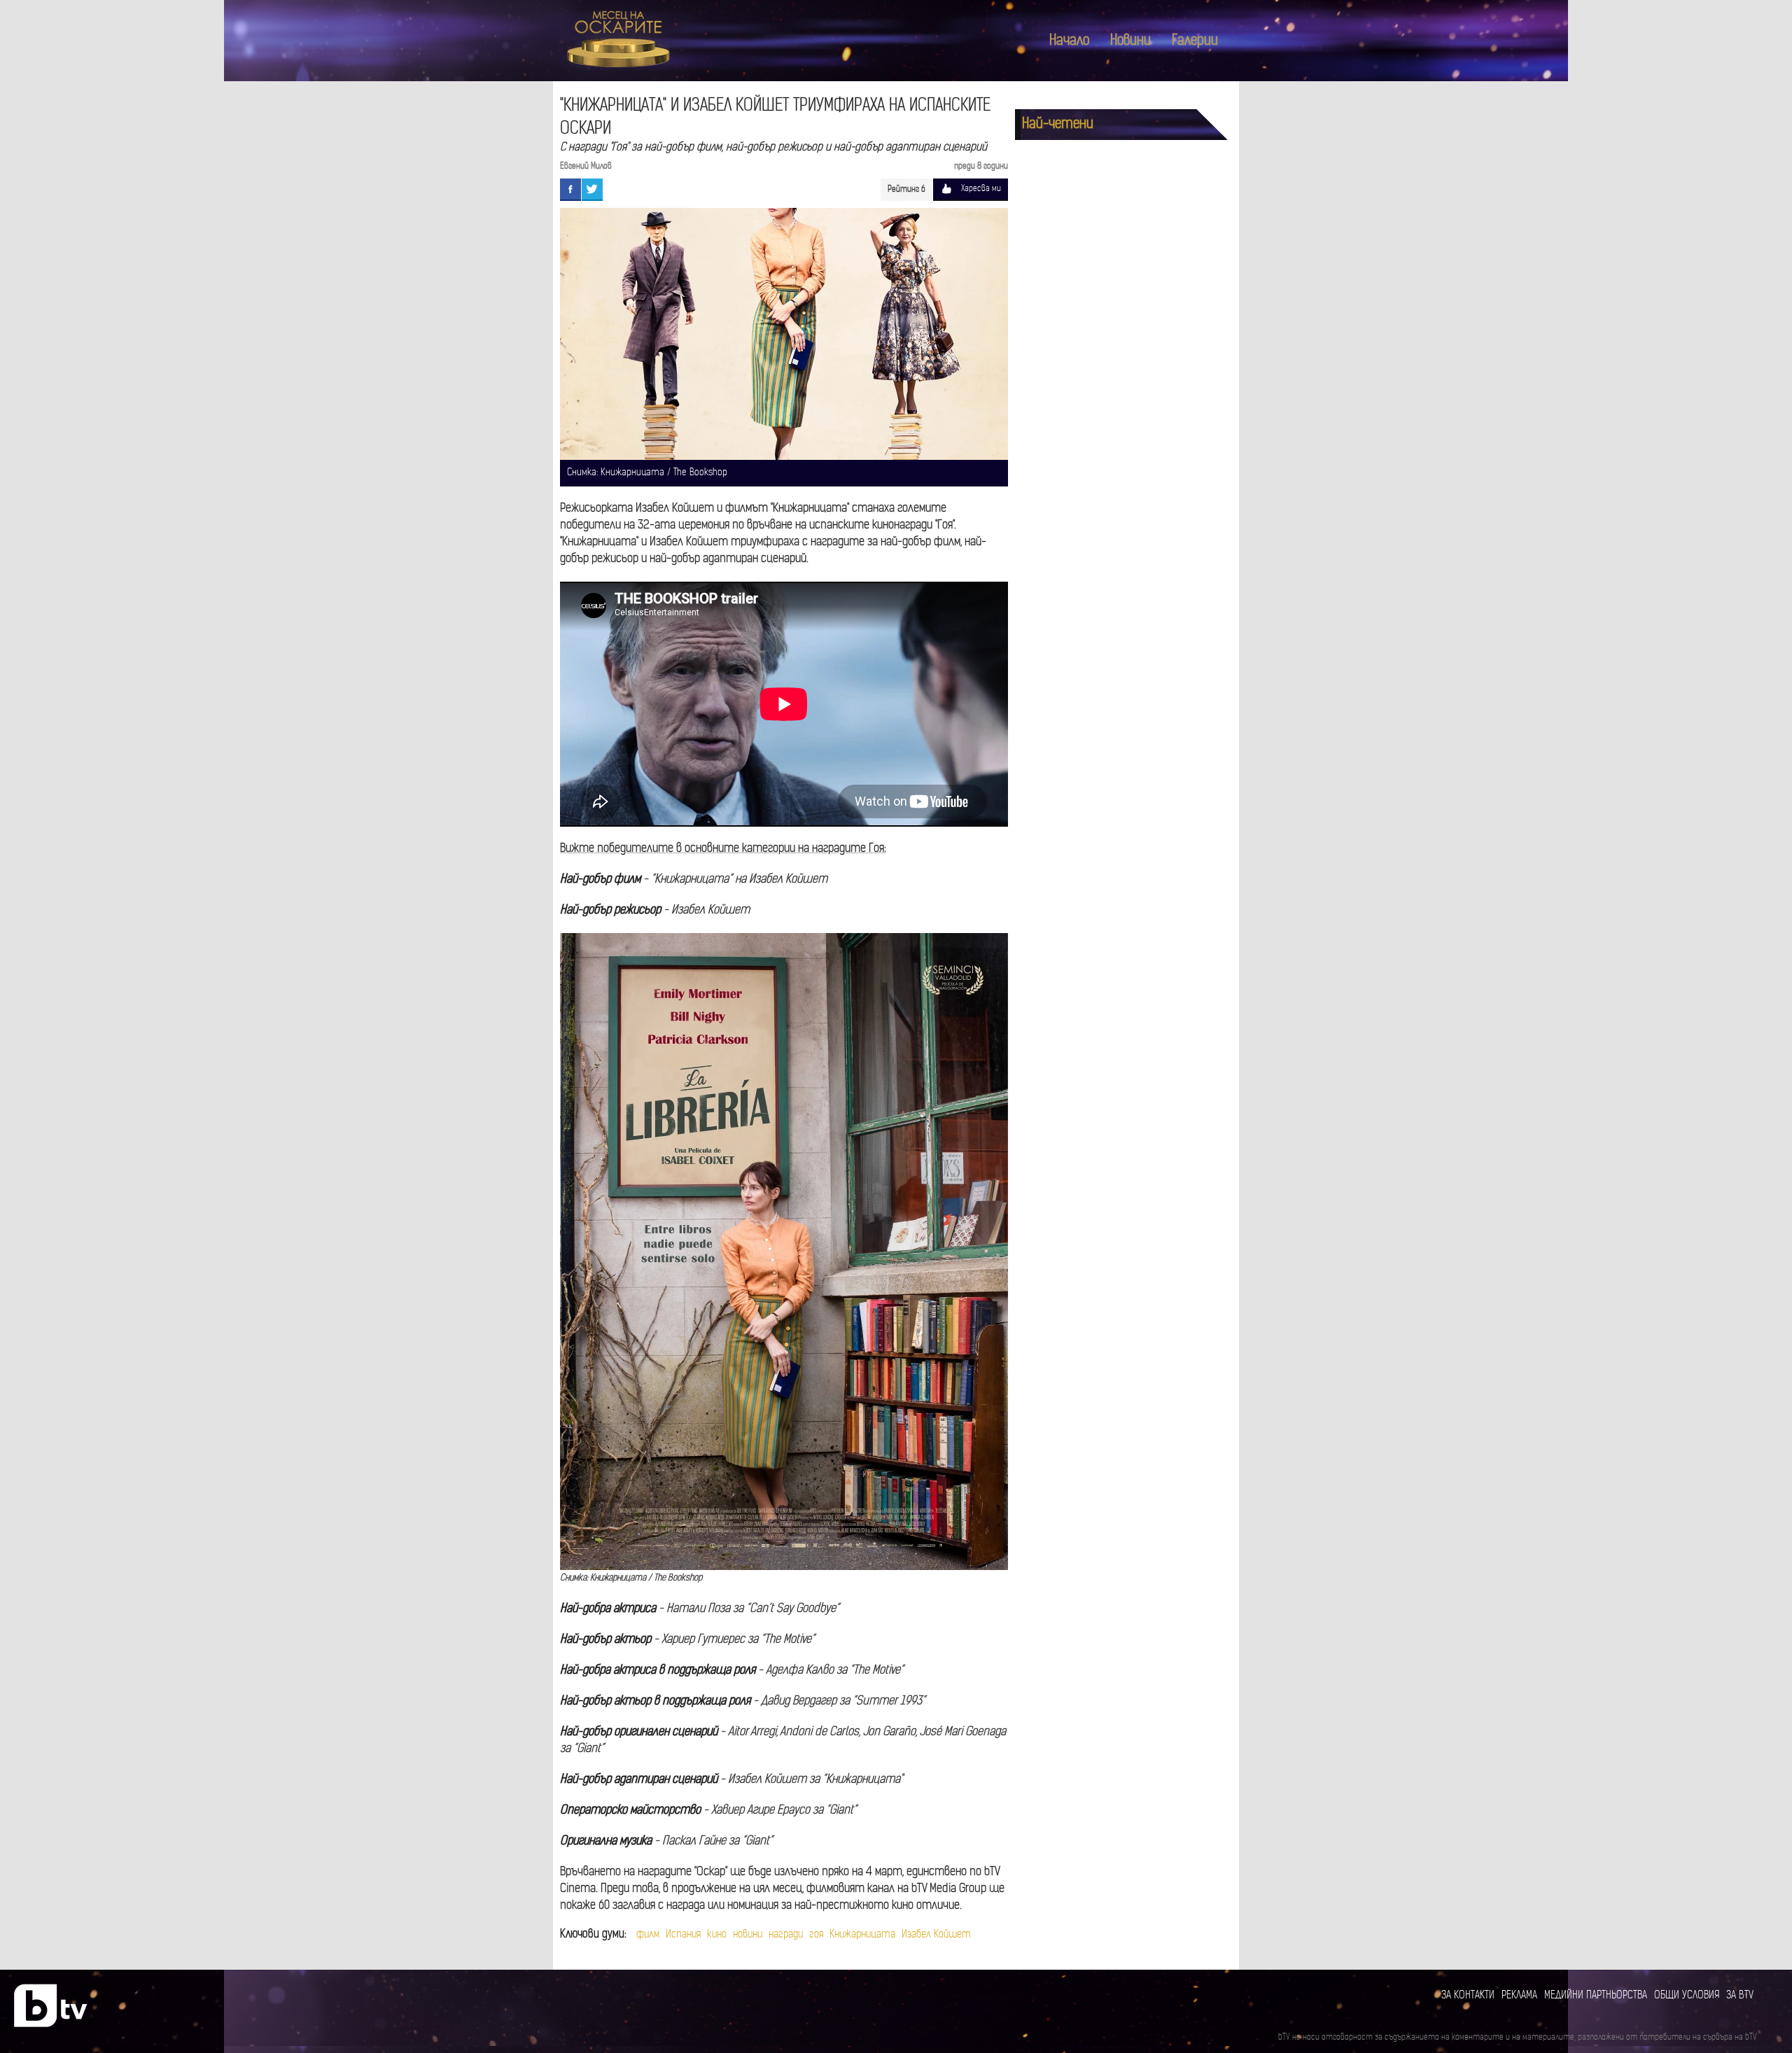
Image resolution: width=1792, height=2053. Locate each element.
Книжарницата (862, 1935)
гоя (816, 1935)
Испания (683, 1935)
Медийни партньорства (1596, 1996)
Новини (1130, 41)
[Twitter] (592, 189)
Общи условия (1687, 1996)
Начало (1069, 41)
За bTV (1740, 1996)
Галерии (1195, 41)
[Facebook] (570, 189)
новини (748, 1935)
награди (786, 1935)
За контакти (1468, 1996)
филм (648, 1935)
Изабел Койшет (936, 1935)
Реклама (1519, 1996)
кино (717, 1935)
